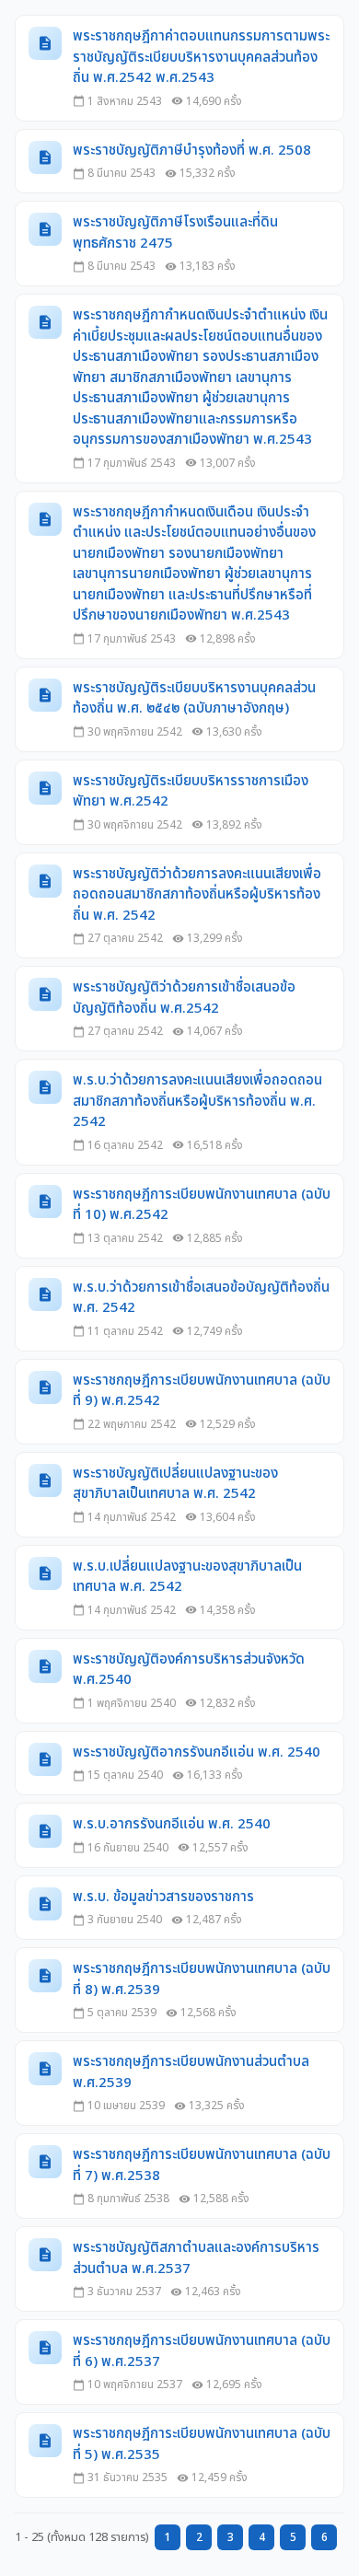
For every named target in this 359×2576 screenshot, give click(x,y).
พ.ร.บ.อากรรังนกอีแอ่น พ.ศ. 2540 (172, 1825)
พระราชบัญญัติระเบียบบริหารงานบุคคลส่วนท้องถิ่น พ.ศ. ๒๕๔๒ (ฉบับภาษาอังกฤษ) (194, 699)
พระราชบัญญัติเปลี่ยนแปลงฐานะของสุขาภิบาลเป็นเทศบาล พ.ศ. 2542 (175, 1485)
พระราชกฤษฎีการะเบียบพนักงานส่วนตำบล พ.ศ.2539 (191, 2073)
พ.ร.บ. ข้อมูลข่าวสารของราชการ (163, 1897)
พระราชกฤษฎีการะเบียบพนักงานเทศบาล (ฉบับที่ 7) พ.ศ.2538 (202, 2166)
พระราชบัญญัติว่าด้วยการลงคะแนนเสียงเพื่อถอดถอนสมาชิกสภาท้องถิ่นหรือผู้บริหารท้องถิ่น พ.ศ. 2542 (197, 895)
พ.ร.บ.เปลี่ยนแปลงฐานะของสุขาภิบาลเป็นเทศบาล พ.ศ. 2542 (187, 1578)
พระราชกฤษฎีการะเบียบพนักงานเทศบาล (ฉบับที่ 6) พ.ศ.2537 (202, 2352)
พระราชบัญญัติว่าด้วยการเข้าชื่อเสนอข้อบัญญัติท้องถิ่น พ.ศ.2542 (184, 998)
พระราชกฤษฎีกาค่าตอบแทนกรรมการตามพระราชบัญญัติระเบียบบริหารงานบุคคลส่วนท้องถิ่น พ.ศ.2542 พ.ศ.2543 (201, 58)
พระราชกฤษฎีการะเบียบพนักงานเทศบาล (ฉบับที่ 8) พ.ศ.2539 (202, 1980)
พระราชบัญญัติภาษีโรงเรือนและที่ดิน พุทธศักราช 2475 (175, 233)
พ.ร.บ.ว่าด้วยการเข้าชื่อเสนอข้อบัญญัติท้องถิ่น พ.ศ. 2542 (201, 1299)
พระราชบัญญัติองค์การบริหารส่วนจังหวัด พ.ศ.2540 (189, 1671)
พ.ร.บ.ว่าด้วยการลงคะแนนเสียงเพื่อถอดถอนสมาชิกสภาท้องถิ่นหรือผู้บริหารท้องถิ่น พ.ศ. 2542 (197, 1102)
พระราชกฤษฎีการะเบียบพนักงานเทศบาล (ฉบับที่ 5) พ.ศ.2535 (202, 2445)
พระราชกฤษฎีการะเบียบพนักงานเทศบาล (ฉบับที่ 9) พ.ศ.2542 (202, 1392)
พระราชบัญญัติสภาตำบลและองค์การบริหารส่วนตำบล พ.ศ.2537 (196, 2259)
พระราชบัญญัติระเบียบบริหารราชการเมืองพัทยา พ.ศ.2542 (191, 792)
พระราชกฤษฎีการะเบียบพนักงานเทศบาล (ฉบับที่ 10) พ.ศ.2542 (202, 1206)
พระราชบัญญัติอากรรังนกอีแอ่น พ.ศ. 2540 (197, 1753)
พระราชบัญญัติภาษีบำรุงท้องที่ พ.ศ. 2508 (192, 151)
